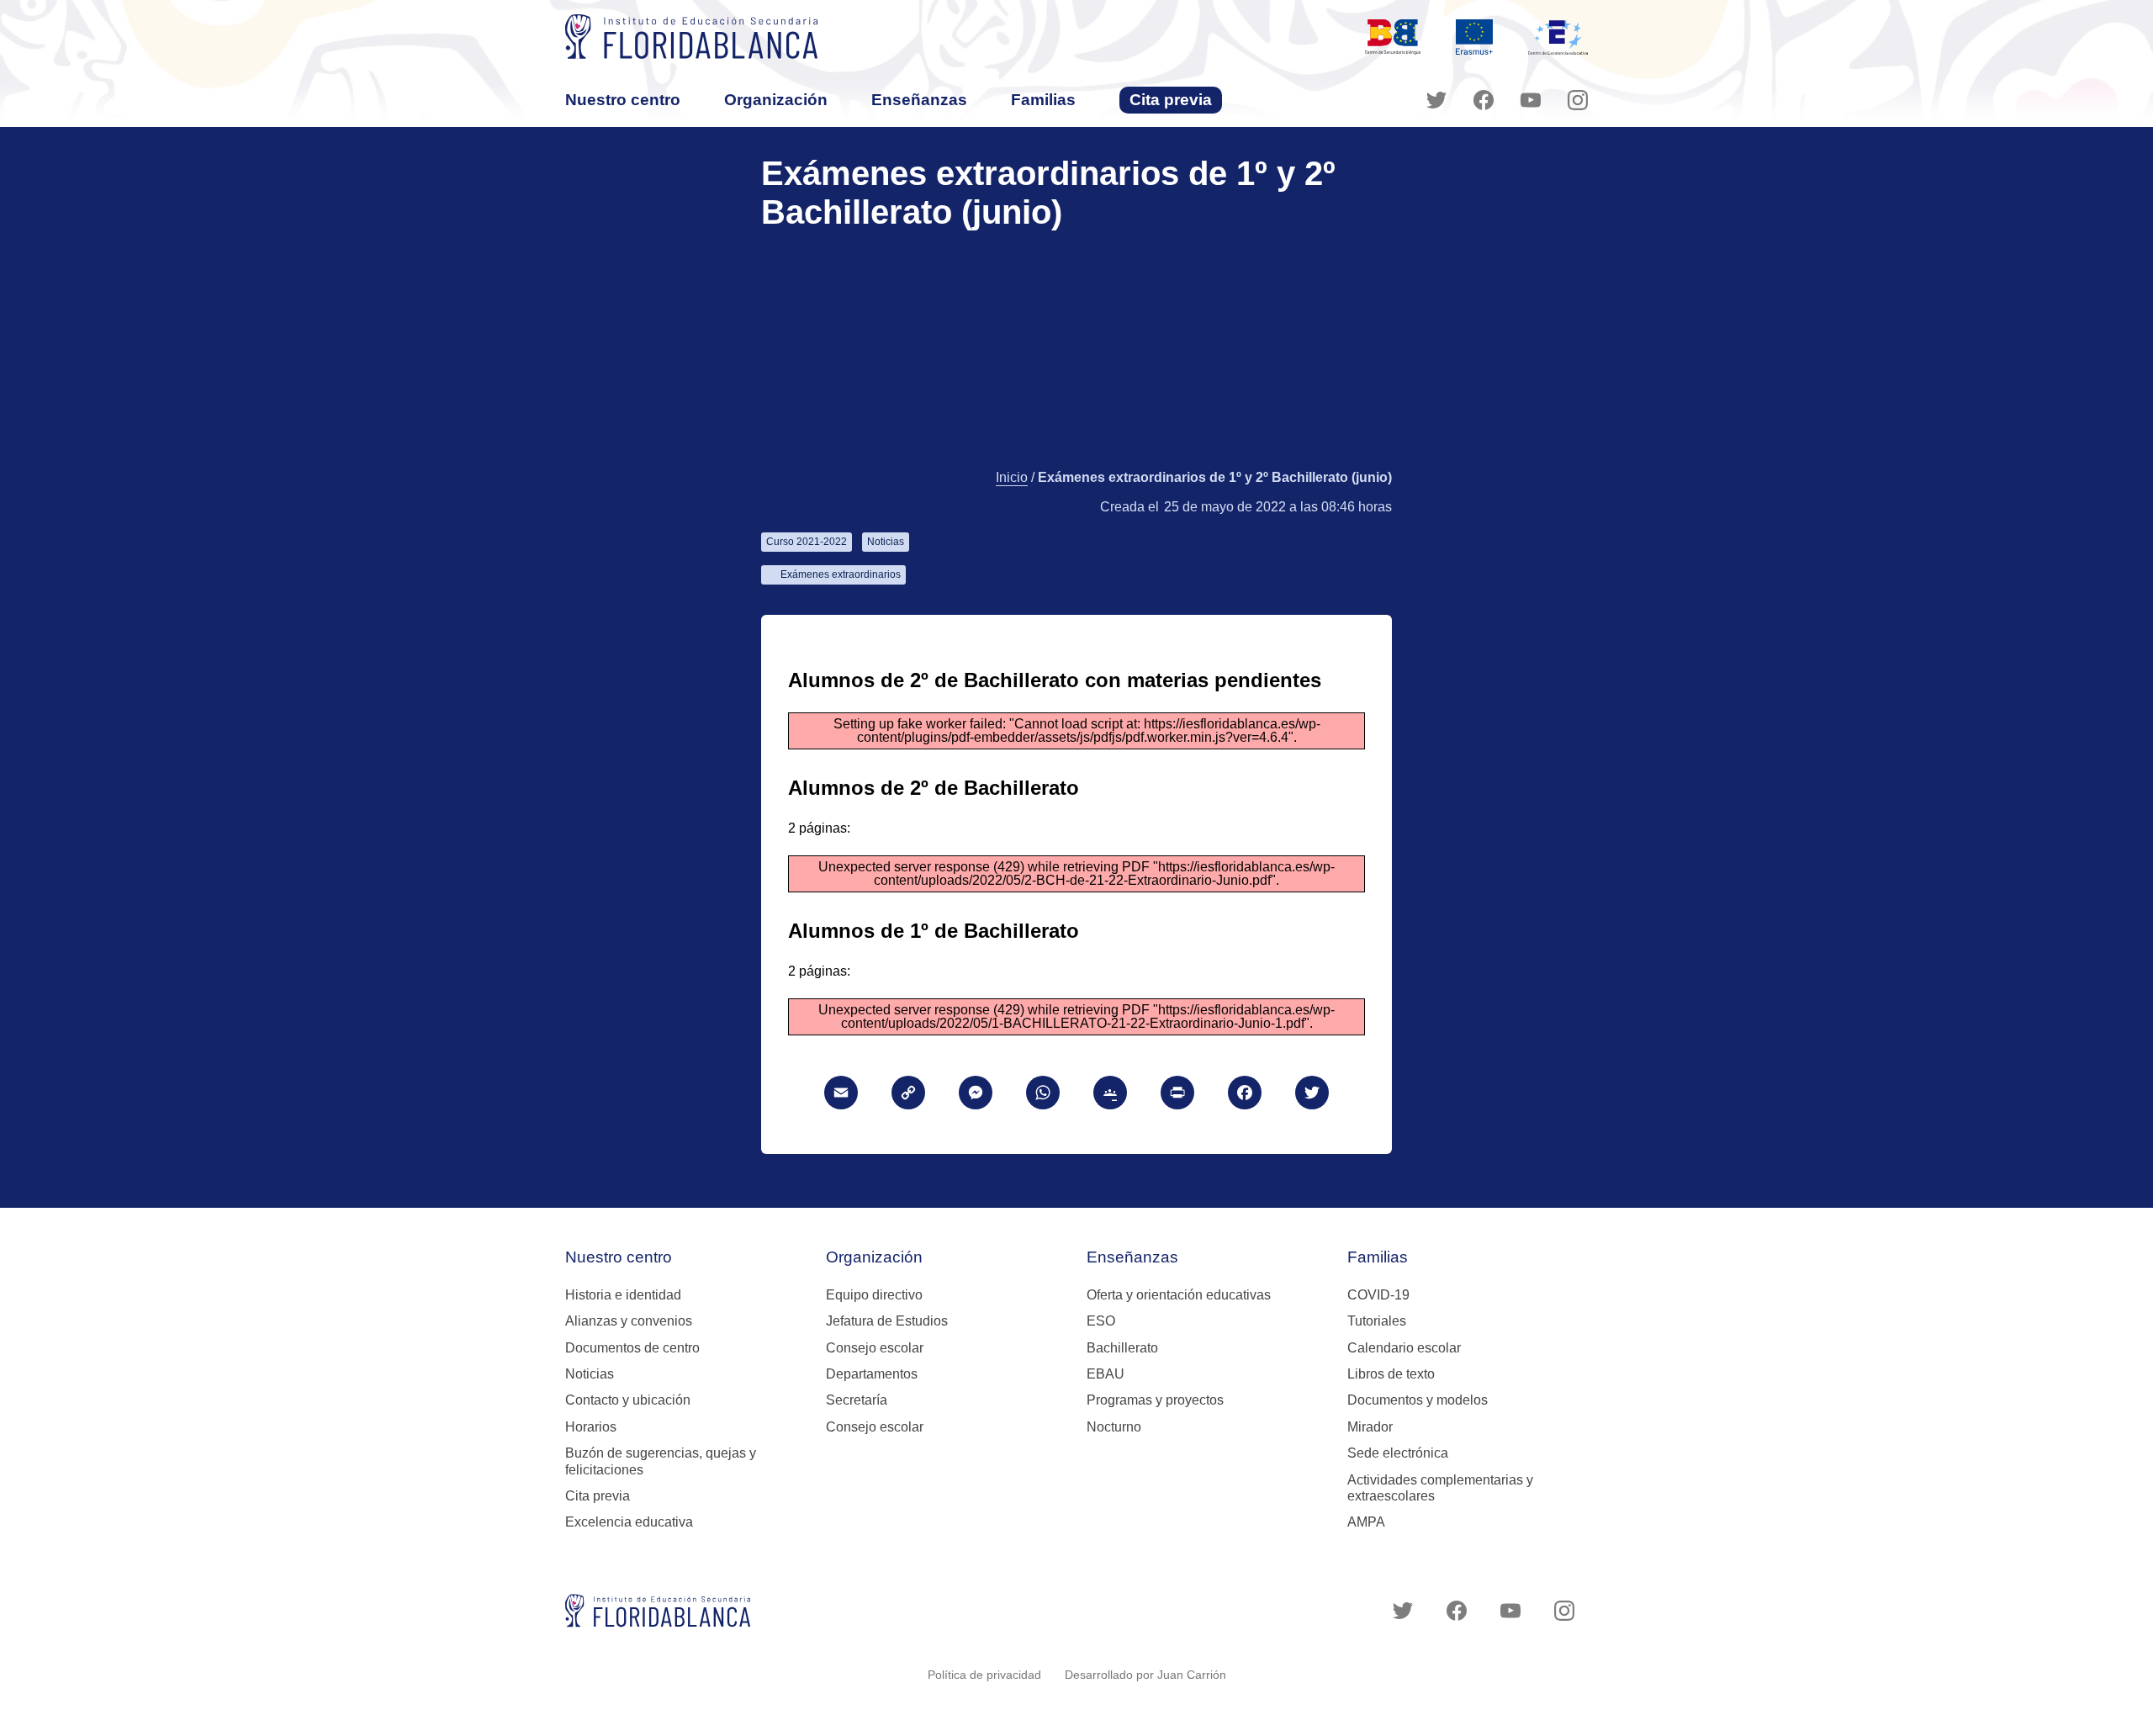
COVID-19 (1378, 1295)
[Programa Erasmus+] (1474, 37)
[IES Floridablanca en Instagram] (1578, 100)
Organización (776, 100)
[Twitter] (1312, 1095)
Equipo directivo (874, 1295)
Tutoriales (1377, 1321)
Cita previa (1171, 100)
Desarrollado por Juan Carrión (1145, 1675)
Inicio (1012, 477)
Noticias (886, 542)
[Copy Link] (908, 1095)
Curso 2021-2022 (807, 542)
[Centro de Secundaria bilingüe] (1393, 37)
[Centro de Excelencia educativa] (1558, 37)
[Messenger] (976, 1095)
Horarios (591, 1427)
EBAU (1106, 1374)
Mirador (1370, 1427)
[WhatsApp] (1043, 1095)
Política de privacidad (984, 1675)
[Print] (1177, 1095)
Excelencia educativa (629, 1522)
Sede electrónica (1398, 1453)
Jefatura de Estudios (887, 1321)
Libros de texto (1391, 1374)
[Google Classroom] (1110, 1095)
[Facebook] (1245, 1095)
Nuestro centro (623, 100)
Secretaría (857, 1400)
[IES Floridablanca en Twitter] (1436, 100)
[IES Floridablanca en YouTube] (1531, 100)
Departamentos (872, 1374)
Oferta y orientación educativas (1179, 1295)
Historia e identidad (623, 1295)
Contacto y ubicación (628, 1400)
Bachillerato (1122, 1348)
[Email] (841, 1095)
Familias (1043, 100)
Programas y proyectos (1155, 1400)
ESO (1101, 1321)
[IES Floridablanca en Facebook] (1484, 100)
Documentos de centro (632, 1348)
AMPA (1366, 1522)
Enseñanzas (919, 100)
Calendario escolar (1404, 1348)
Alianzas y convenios (629, 1321)
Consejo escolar (875, 1348)
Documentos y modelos (1418, 1400)
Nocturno (1114, 1427)
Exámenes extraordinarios (841, 574)
